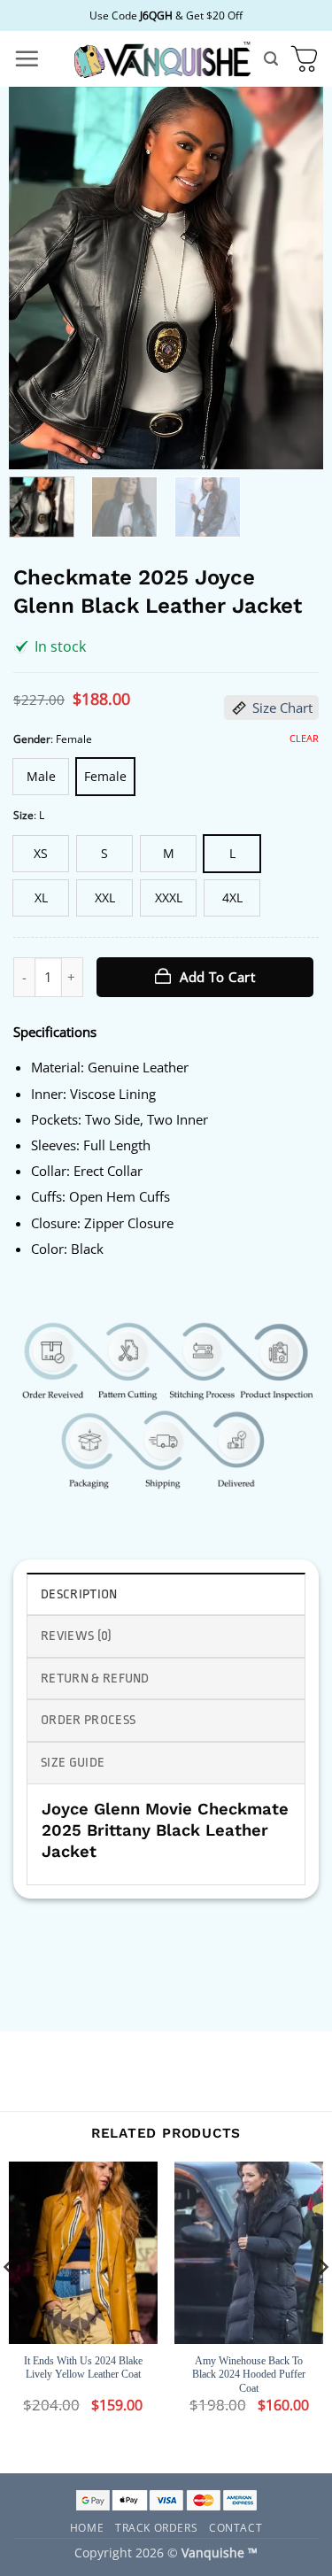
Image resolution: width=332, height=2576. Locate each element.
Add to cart (217, 977)
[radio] (41, 777)
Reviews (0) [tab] (77, 1636)
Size (23, 815)
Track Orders (156, 2527)
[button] (27, 58)
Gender (32, 739)
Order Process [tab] (88, 1720)
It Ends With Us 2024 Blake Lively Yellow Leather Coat (83, 2368)
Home (87, 2527)
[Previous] (37, 278)
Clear (304, 739)
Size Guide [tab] (73, 1763)
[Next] (295, 278)
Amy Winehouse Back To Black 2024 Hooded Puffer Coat (249, 2375)
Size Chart (282, 708)
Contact (235, 2527)
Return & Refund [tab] (95, 1679)
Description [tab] (79, 1594)
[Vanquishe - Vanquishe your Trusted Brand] (162, 59)
